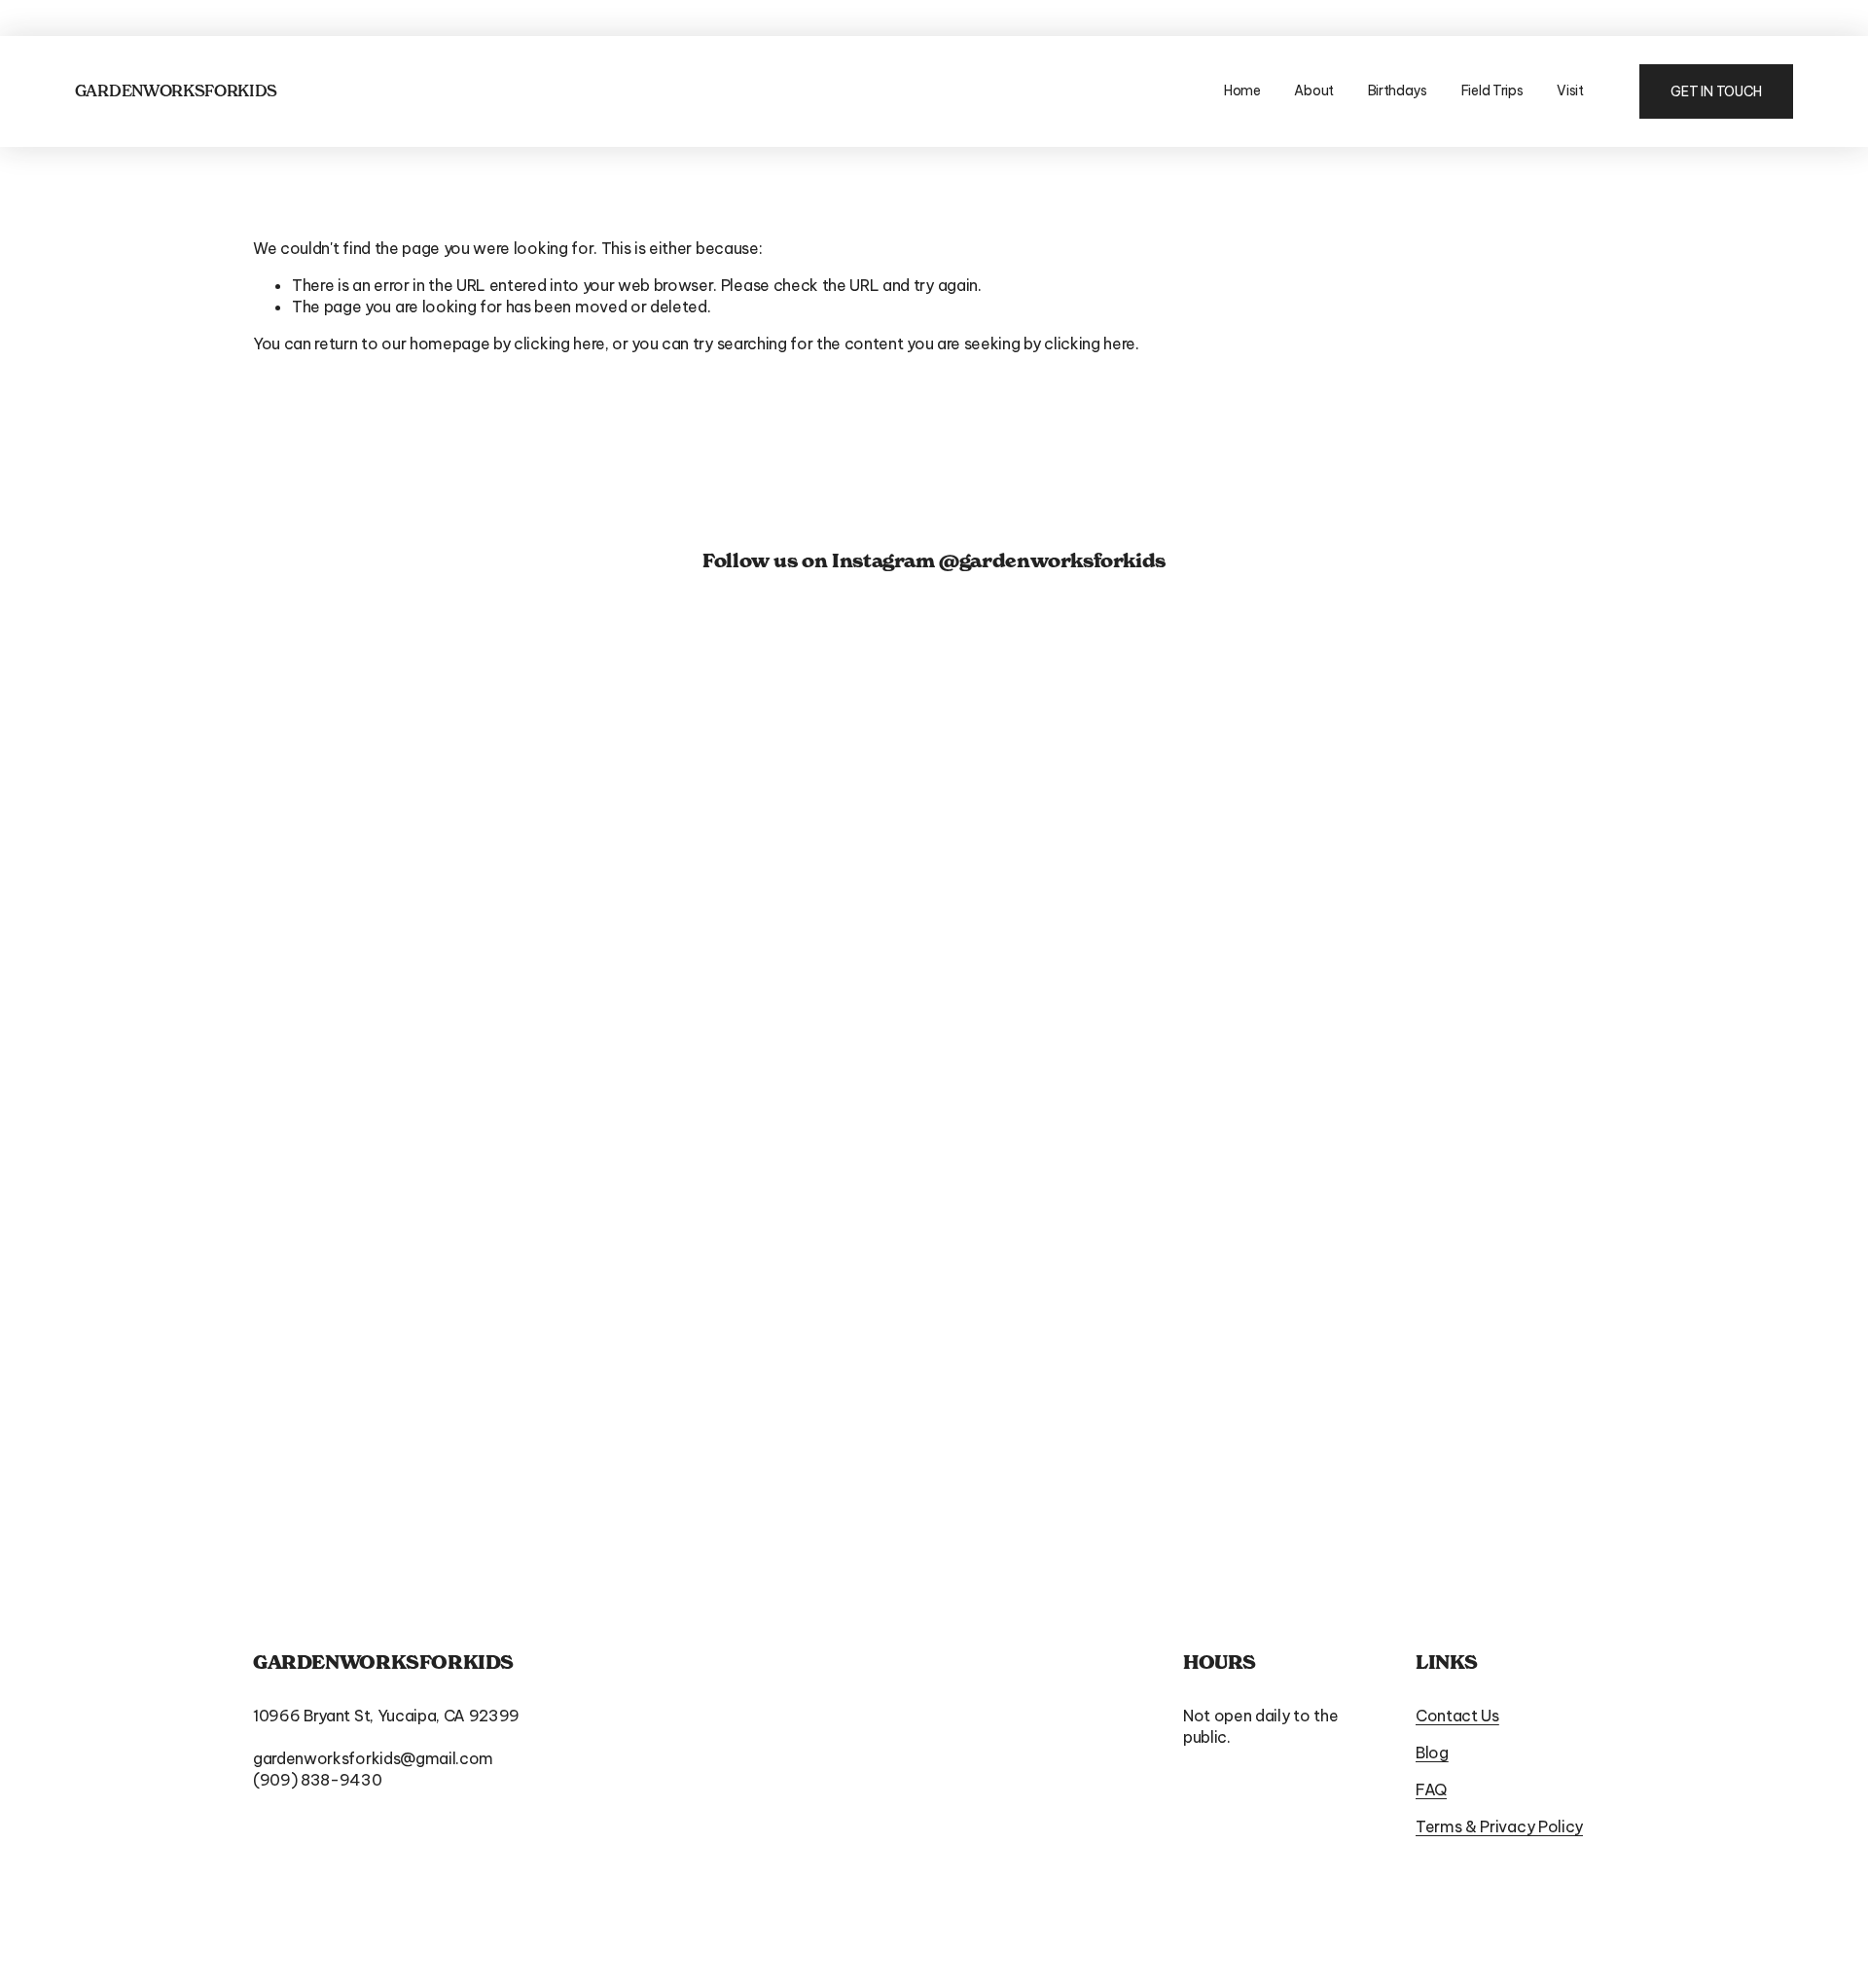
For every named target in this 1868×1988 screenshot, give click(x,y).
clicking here (559, 343)
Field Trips (1492, 90)
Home (1242, 90)
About (1314, 90)
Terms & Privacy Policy (1499, 1826)
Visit (1570, 90)
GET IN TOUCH (1716, 91)
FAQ (1431, 1789)
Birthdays (1398, 90)
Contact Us (1457, 1716)
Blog (1432, 1753)
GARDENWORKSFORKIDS (176, 90)
